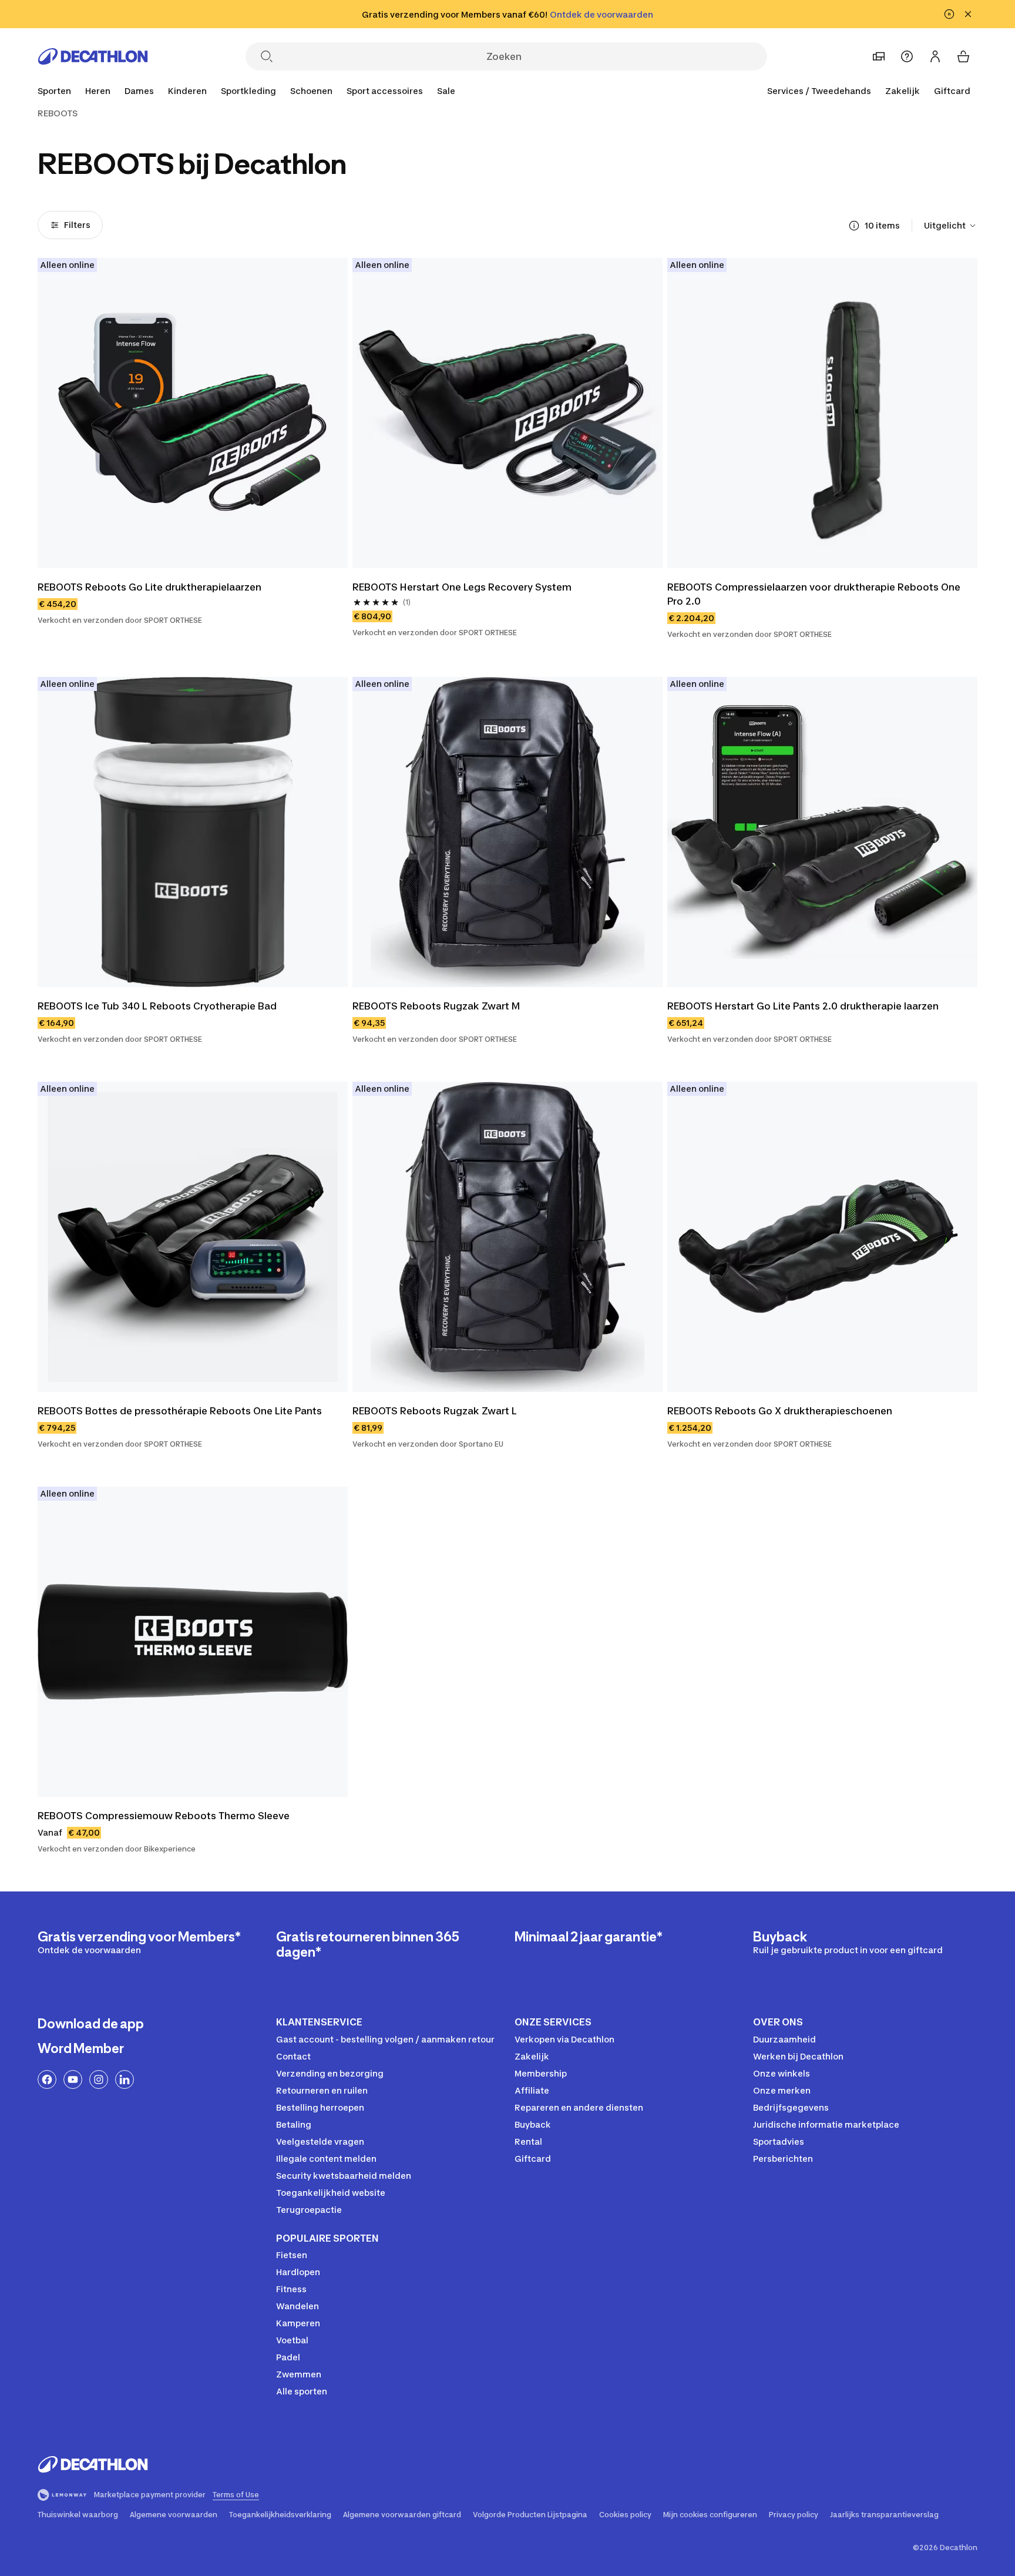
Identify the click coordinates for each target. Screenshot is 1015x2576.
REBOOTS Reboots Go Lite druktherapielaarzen (149, 587)
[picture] (193, 413)
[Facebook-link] (47, 2079)
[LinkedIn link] (125, 2079)
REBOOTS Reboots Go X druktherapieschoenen (780, 1411)
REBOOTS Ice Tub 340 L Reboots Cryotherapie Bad (157, 1006)
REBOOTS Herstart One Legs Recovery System (462, 587)
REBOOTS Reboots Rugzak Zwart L (435, 1411)
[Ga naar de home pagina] (93, 56)
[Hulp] (907, 56)
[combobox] (951, 226)
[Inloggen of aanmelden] (935, 56)
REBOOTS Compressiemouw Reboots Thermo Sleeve (164, 1816)
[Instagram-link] (99, 2079)
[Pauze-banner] (949, 14)
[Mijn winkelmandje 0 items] (963, 56)
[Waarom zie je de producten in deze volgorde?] (854, 226)
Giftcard (952, 91)
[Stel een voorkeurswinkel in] (879, 56)
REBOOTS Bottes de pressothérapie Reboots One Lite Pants (180, 1411)
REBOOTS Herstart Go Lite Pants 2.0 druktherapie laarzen (803, 1006)
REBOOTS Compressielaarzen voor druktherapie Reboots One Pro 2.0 (815, 594)
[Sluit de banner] (968, 14)
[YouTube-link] (73, 2079)
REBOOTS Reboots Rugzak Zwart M (436, 1006)
